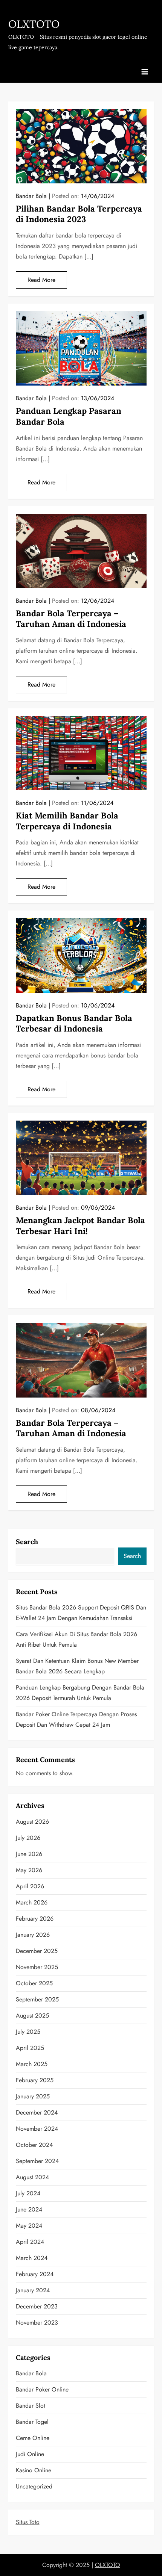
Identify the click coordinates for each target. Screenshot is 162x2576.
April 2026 (30, 1886)
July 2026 (28, 1838)
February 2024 (35, 2274)
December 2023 (37, 2306)
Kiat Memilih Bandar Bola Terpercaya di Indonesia (67, 821)
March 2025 (32, 2064)
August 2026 (32, 1822)
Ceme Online (33, 2438)
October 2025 (34, 1983)
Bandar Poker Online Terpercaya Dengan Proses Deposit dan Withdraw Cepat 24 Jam (76, 1719)
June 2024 (29, 2209)
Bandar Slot (31, 2406)
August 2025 (32, 2016)
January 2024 (33, 2290)
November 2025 (37, 1967)
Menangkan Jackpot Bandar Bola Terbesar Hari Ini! (80, 1226)
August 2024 (32, 2177)
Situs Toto (28, 2522)
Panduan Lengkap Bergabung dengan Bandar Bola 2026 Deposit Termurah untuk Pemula (80, 1693)
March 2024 (32, 2258)
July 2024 (28, 2193)
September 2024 (37, 2161)
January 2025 (33, 2096)
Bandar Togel (32, 2422)
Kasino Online (34, 2470)
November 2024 (37, 2129)
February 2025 (35, 2080)
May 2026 (29, 1870)
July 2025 (28, 2032)
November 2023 (37, 2323)
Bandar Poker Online (42, 2389)
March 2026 (32, 1902)
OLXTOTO (34, 24)
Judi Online (30, 2454)
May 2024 (29, 2226)
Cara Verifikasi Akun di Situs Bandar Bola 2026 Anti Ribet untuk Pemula (76, 1639)
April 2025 (30, 2048)
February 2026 (35, 1919)
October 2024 (34, 2145)
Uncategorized (34, 2486)
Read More (41, 280)
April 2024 (30, 2242)
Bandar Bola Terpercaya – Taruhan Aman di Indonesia (71, 619)
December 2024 (37, 2112)
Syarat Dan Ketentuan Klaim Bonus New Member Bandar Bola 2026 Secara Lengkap (77, 1666)
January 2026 (33, 1935)
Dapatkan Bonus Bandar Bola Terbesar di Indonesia (74, 1023)
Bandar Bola (31, 196)
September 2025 (37, 1999)
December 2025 (37, 1951)
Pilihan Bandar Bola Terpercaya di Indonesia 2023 (79, 214)
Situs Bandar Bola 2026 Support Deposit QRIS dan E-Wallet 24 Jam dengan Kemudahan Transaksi (81, 1613)
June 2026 (29, 1854)
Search (27, 1542)
